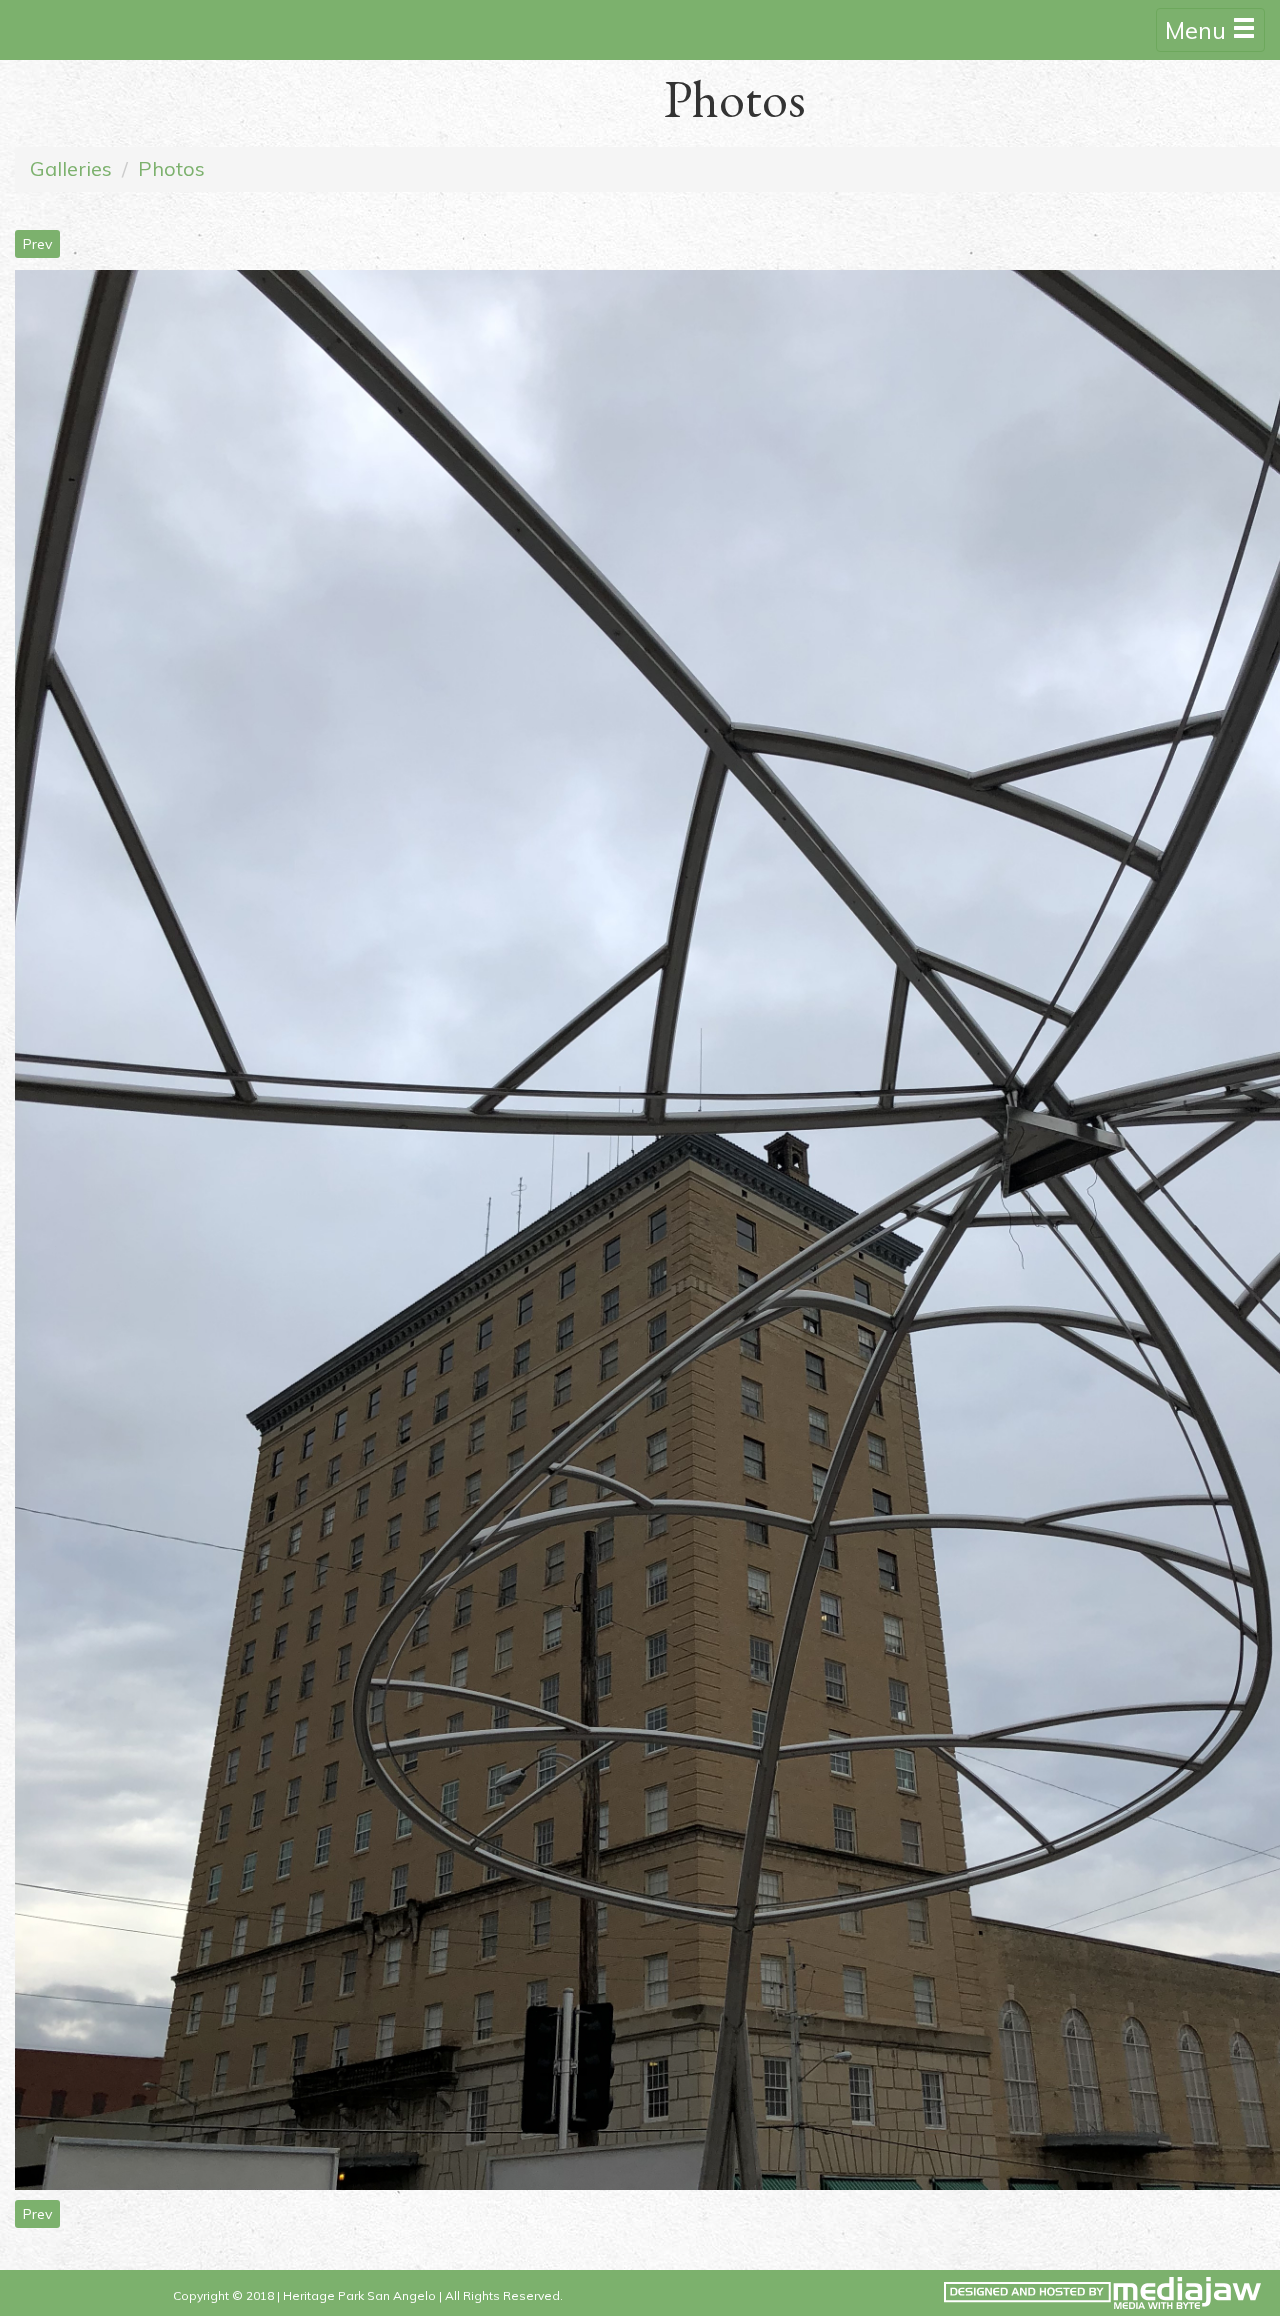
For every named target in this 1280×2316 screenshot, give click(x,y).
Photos (171, 168)
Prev (37, 244)
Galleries (71, 168)
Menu (1198, 30)
